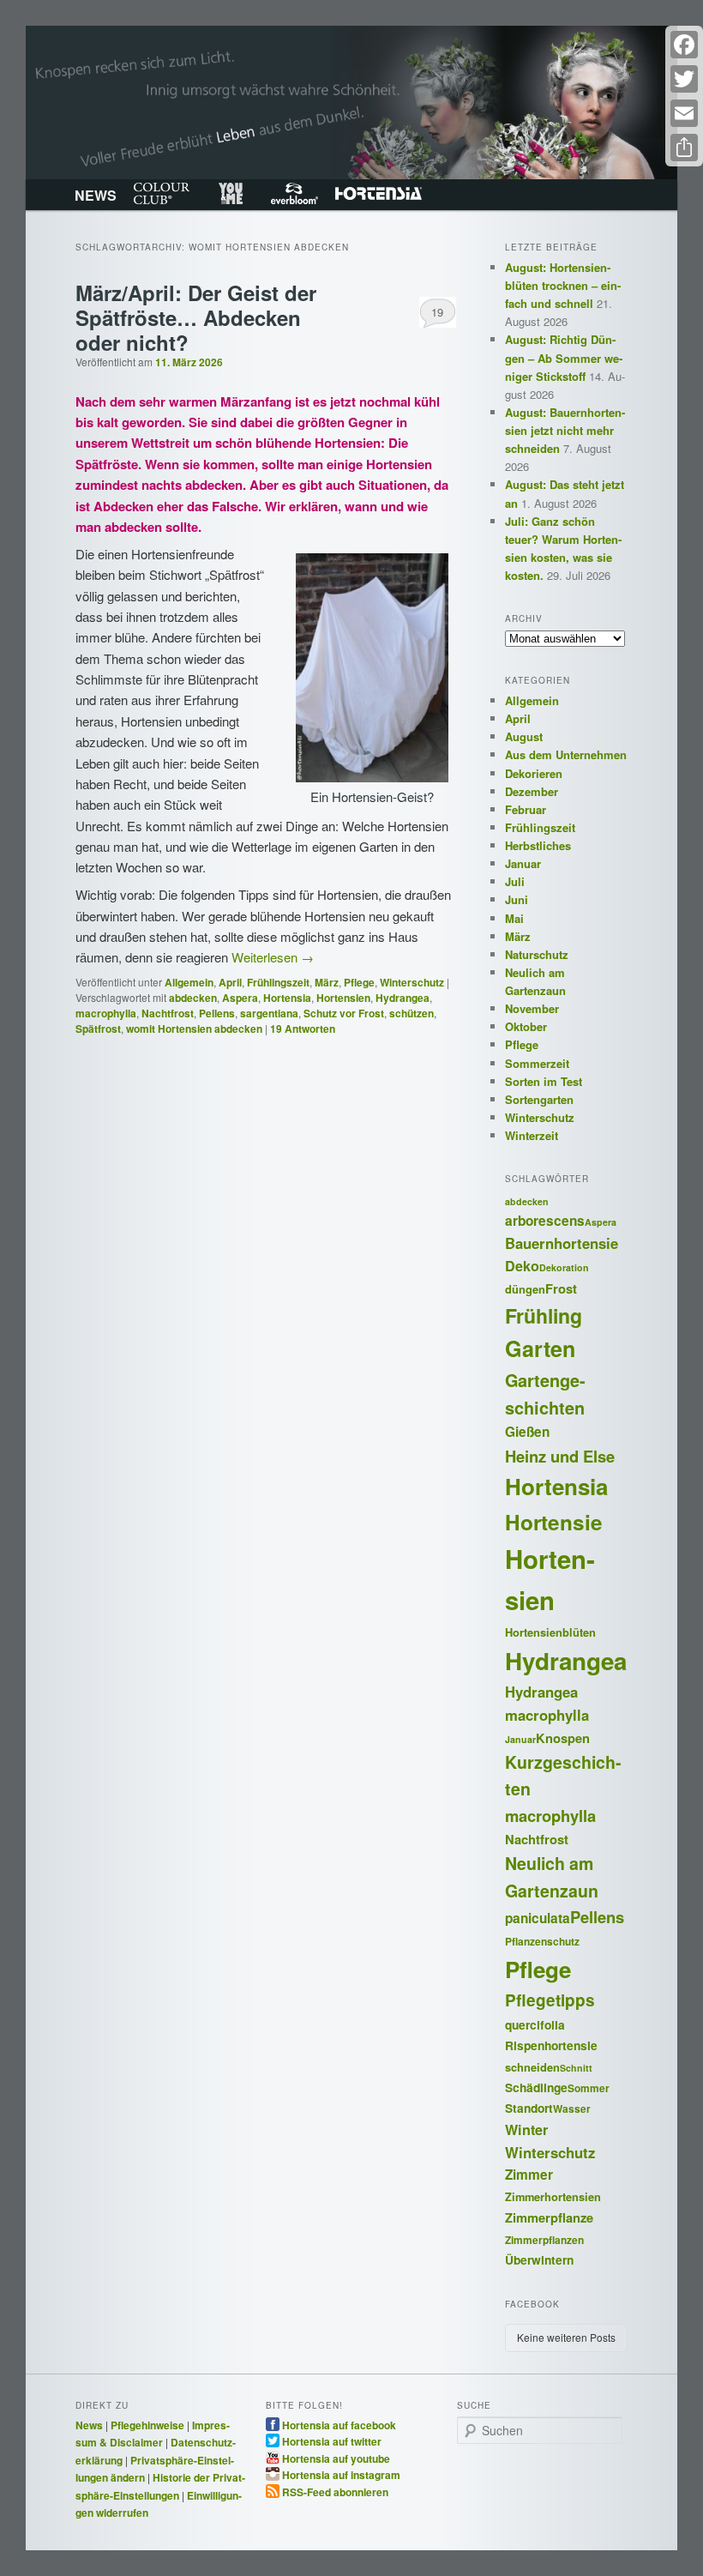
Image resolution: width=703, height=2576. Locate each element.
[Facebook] (684, 45)
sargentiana (269, 1013)
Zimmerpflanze (549, 2217)
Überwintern (539, 2259)
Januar (523, 863)
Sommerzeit (537, 1063)
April (230, 982)
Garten (540, 1348)
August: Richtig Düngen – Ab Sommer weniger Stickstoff (564, 357)
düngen (525, 1289)
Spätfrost (98, 1029)
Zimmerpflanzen (544, 2240)
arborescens (545, 1221)
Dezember (532, 791)
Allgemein (189, 982)
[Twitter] (684, 79)
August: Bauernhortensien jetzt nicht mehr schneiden (565, 430)
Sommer (589, 2088)
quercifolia (535, 2024)
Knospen (563, 1738)
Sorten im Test (544, 1081)
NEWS (96, 195)
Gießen (527, 1432)
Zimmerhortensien (553, 2197)
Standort (529, 2108)
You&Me (230, 194)
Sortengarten (539, 1099)
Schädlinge (536, 2087)
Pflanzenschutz (542, 1942)
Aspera (240, 998)
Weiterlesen (273, 957)
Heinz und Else (560, 1456)
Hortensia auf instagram (341, 2474)
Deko (522, 1266)
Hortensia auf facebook (339, 2424)
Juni (517, 899)
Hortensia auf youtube (336, 2458)
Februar (526, 809)
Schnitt (576, 2068)
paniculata (538, 1918)
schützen (412, 1013)
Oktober (526, 1026)
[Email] (684, 113)
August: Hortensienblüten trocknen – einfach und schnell (563, 285)
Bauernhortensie (562, 1243)
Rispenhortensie (551, 2045)
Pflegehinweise (147, 2425)
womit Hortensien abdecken (194, 1029)
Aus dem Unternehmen (566, 754)
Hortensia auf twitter (332, 2440)
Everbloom (294, 194)
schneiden (532, 2067)
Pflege (359, 982)
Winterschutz (412, 982)
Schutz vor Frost (344, 1013)
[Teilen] (684, 148)
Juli (515, 881)
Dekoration (564, 1267)
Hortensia (379, 194)
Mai (514, 918)
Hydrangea (403, 998)
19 (437, 312)
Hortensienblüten (550, 1632)
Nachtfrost (168, 1013)
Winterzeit (532, 1135)
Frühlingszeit (278, 982)
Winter (526, 2130)
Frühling (544, 1315)
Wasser (572, 2109)
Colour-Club (162, 194)
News (89, 2425)
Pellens (217, 1013)
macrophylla (106, 1013)
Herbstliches (538, 845)
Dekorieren (534, 773)
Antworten (303, 1029)
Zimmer (529, 2175)
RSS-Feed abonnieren (335, 2491)
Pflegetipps (550, 2000)
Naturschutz (537, 954)
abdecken (193, 998)
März (327, 982)
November (532, 1008)
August (524, 736)
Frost (561, 1288)
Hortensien (343, 998)
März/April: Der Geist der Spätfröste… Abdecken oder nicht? (196, 317)
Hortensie (554, 1522)
